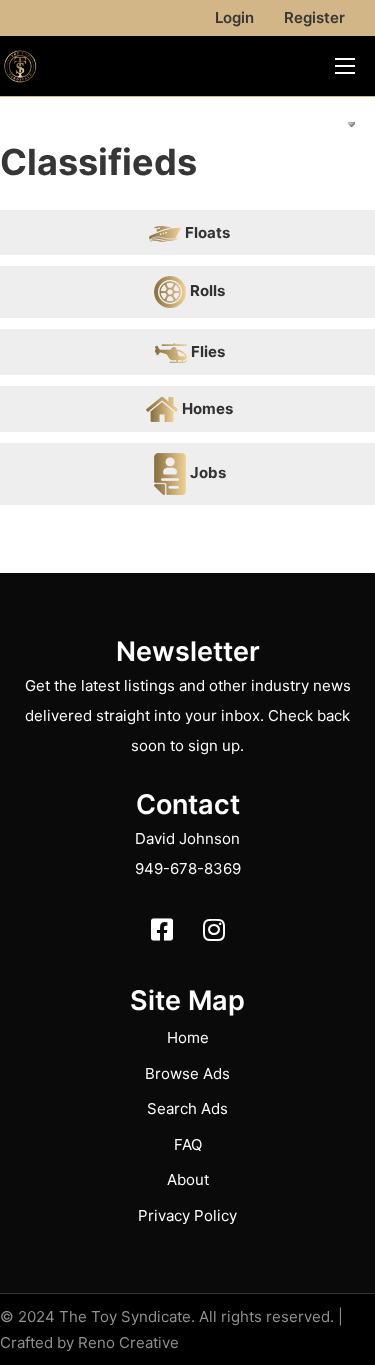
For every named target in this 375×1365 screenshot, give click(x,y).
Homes (207, 408)
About (188, 1179)
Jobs (208, 472)
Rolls (207, 290)
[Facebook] (162, 929)
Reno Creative (128, 1342)
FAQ (188, 1144)
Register (314, 17)
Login (234, 17)
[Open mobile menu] (345, 66)
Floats (207, 232)
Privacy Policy (187, 1215)
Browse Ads (187, 1073)
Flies (208, 351)
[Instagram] (214, 929)
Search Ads (187, 1108)
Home (188, 1037)
